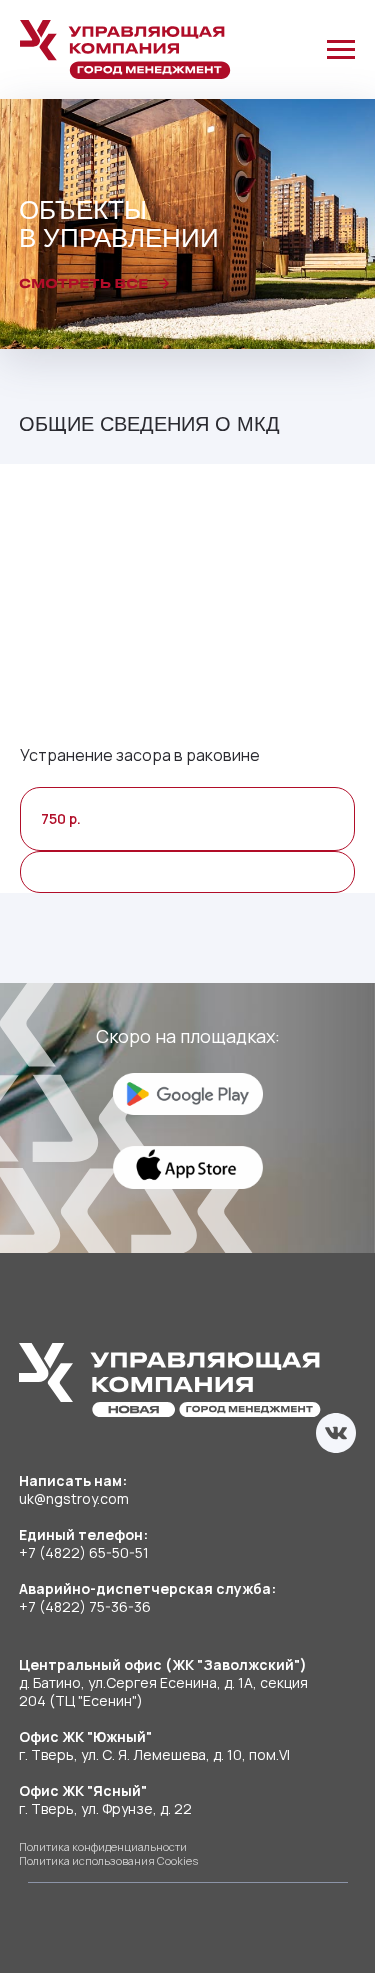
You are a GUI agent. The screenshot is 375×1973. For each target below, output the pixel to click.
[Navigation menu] (341, 50)
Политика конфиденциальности (103, 1846)
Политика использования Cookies (108, 1860)
